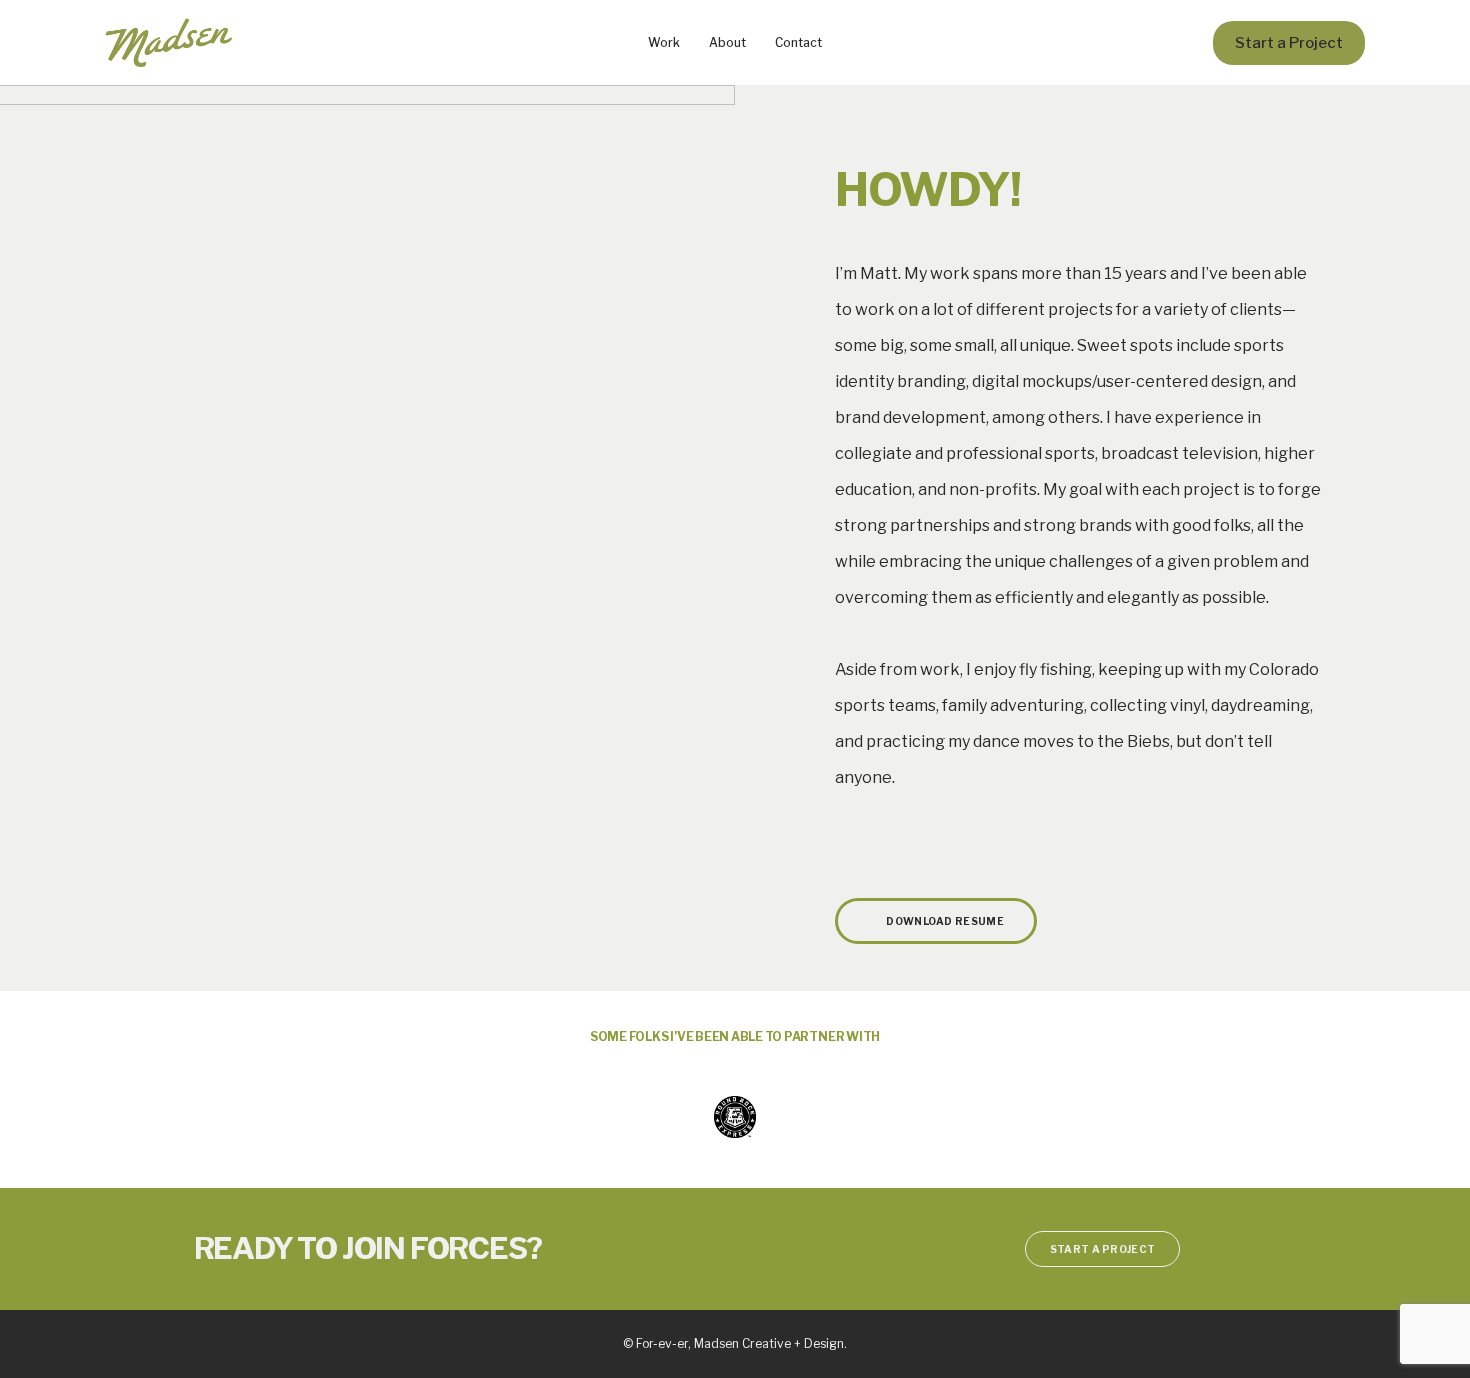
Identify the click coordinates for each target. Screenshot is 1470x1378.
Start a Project (1289, 42)
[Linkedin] (847, 837)
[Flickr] (911, 837)
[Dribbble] (879, 837)
